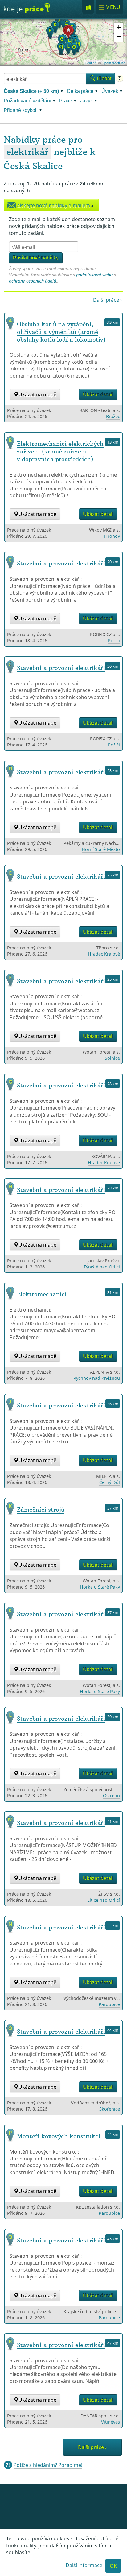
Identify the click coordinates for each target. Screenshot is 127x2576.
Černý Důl (110, 1482)
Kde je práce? (27, 10)
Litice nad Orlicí (104, 1900)
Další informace (84, 2565)
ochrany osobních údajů (33, 281)
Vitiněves (111, 2422)
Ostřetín (111, 1796)
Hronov (112, 536)
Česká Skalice (33, 166)
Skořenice (110, 2109)
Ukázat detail (98, 394)
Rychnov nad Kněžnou (97, 1378)
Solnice (112, 1058)
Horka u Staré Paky (100, 1587)
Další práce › (107, 300)
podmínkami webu (94, 275)
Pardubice (109, 2004)
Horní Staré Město (101, 849)
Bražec (113, 416)
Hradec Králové (104, 954)
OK (113, 2566)
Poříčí (114, 641)
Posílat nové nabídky (36, 258)
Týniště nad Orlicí (102, 1267)
